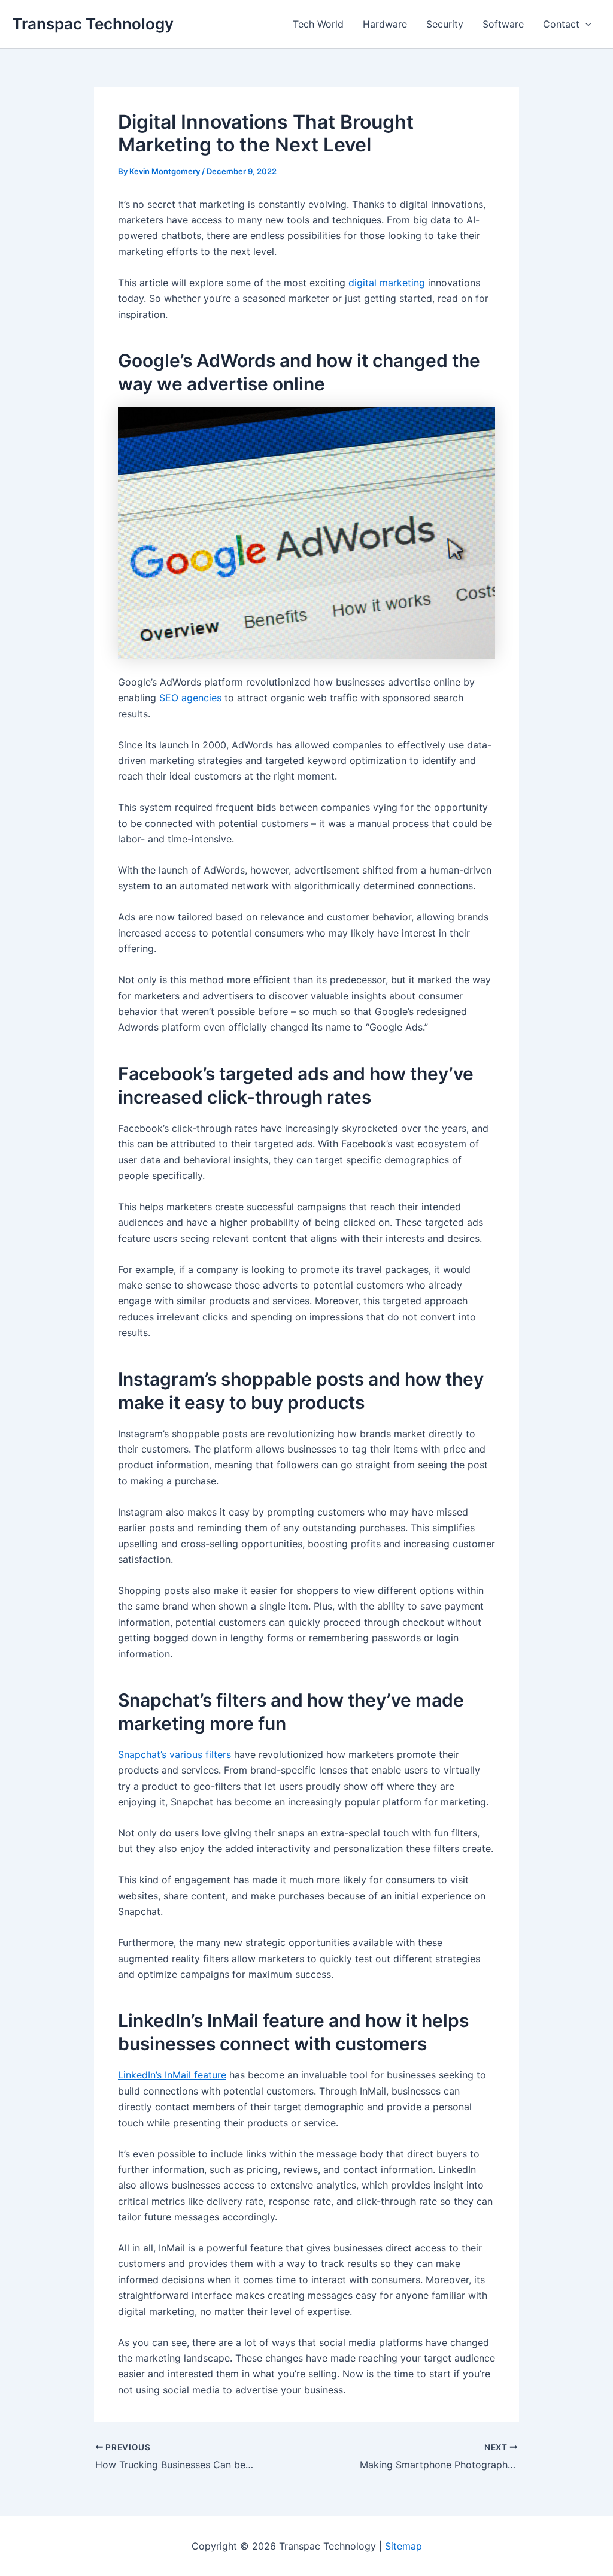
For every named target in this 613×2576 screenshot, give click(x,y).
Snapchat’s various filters (175, 1754)
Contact (561, 24)
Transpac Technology (93, 24)
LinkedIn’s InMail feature (172, 2075)
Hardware (385, 24)
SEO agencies (190, 698)
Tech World (318, 24)
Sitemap (403, 2546)
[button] (585, 24)
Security (445, 24)
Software (503, 24)
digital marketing (387, 283)
